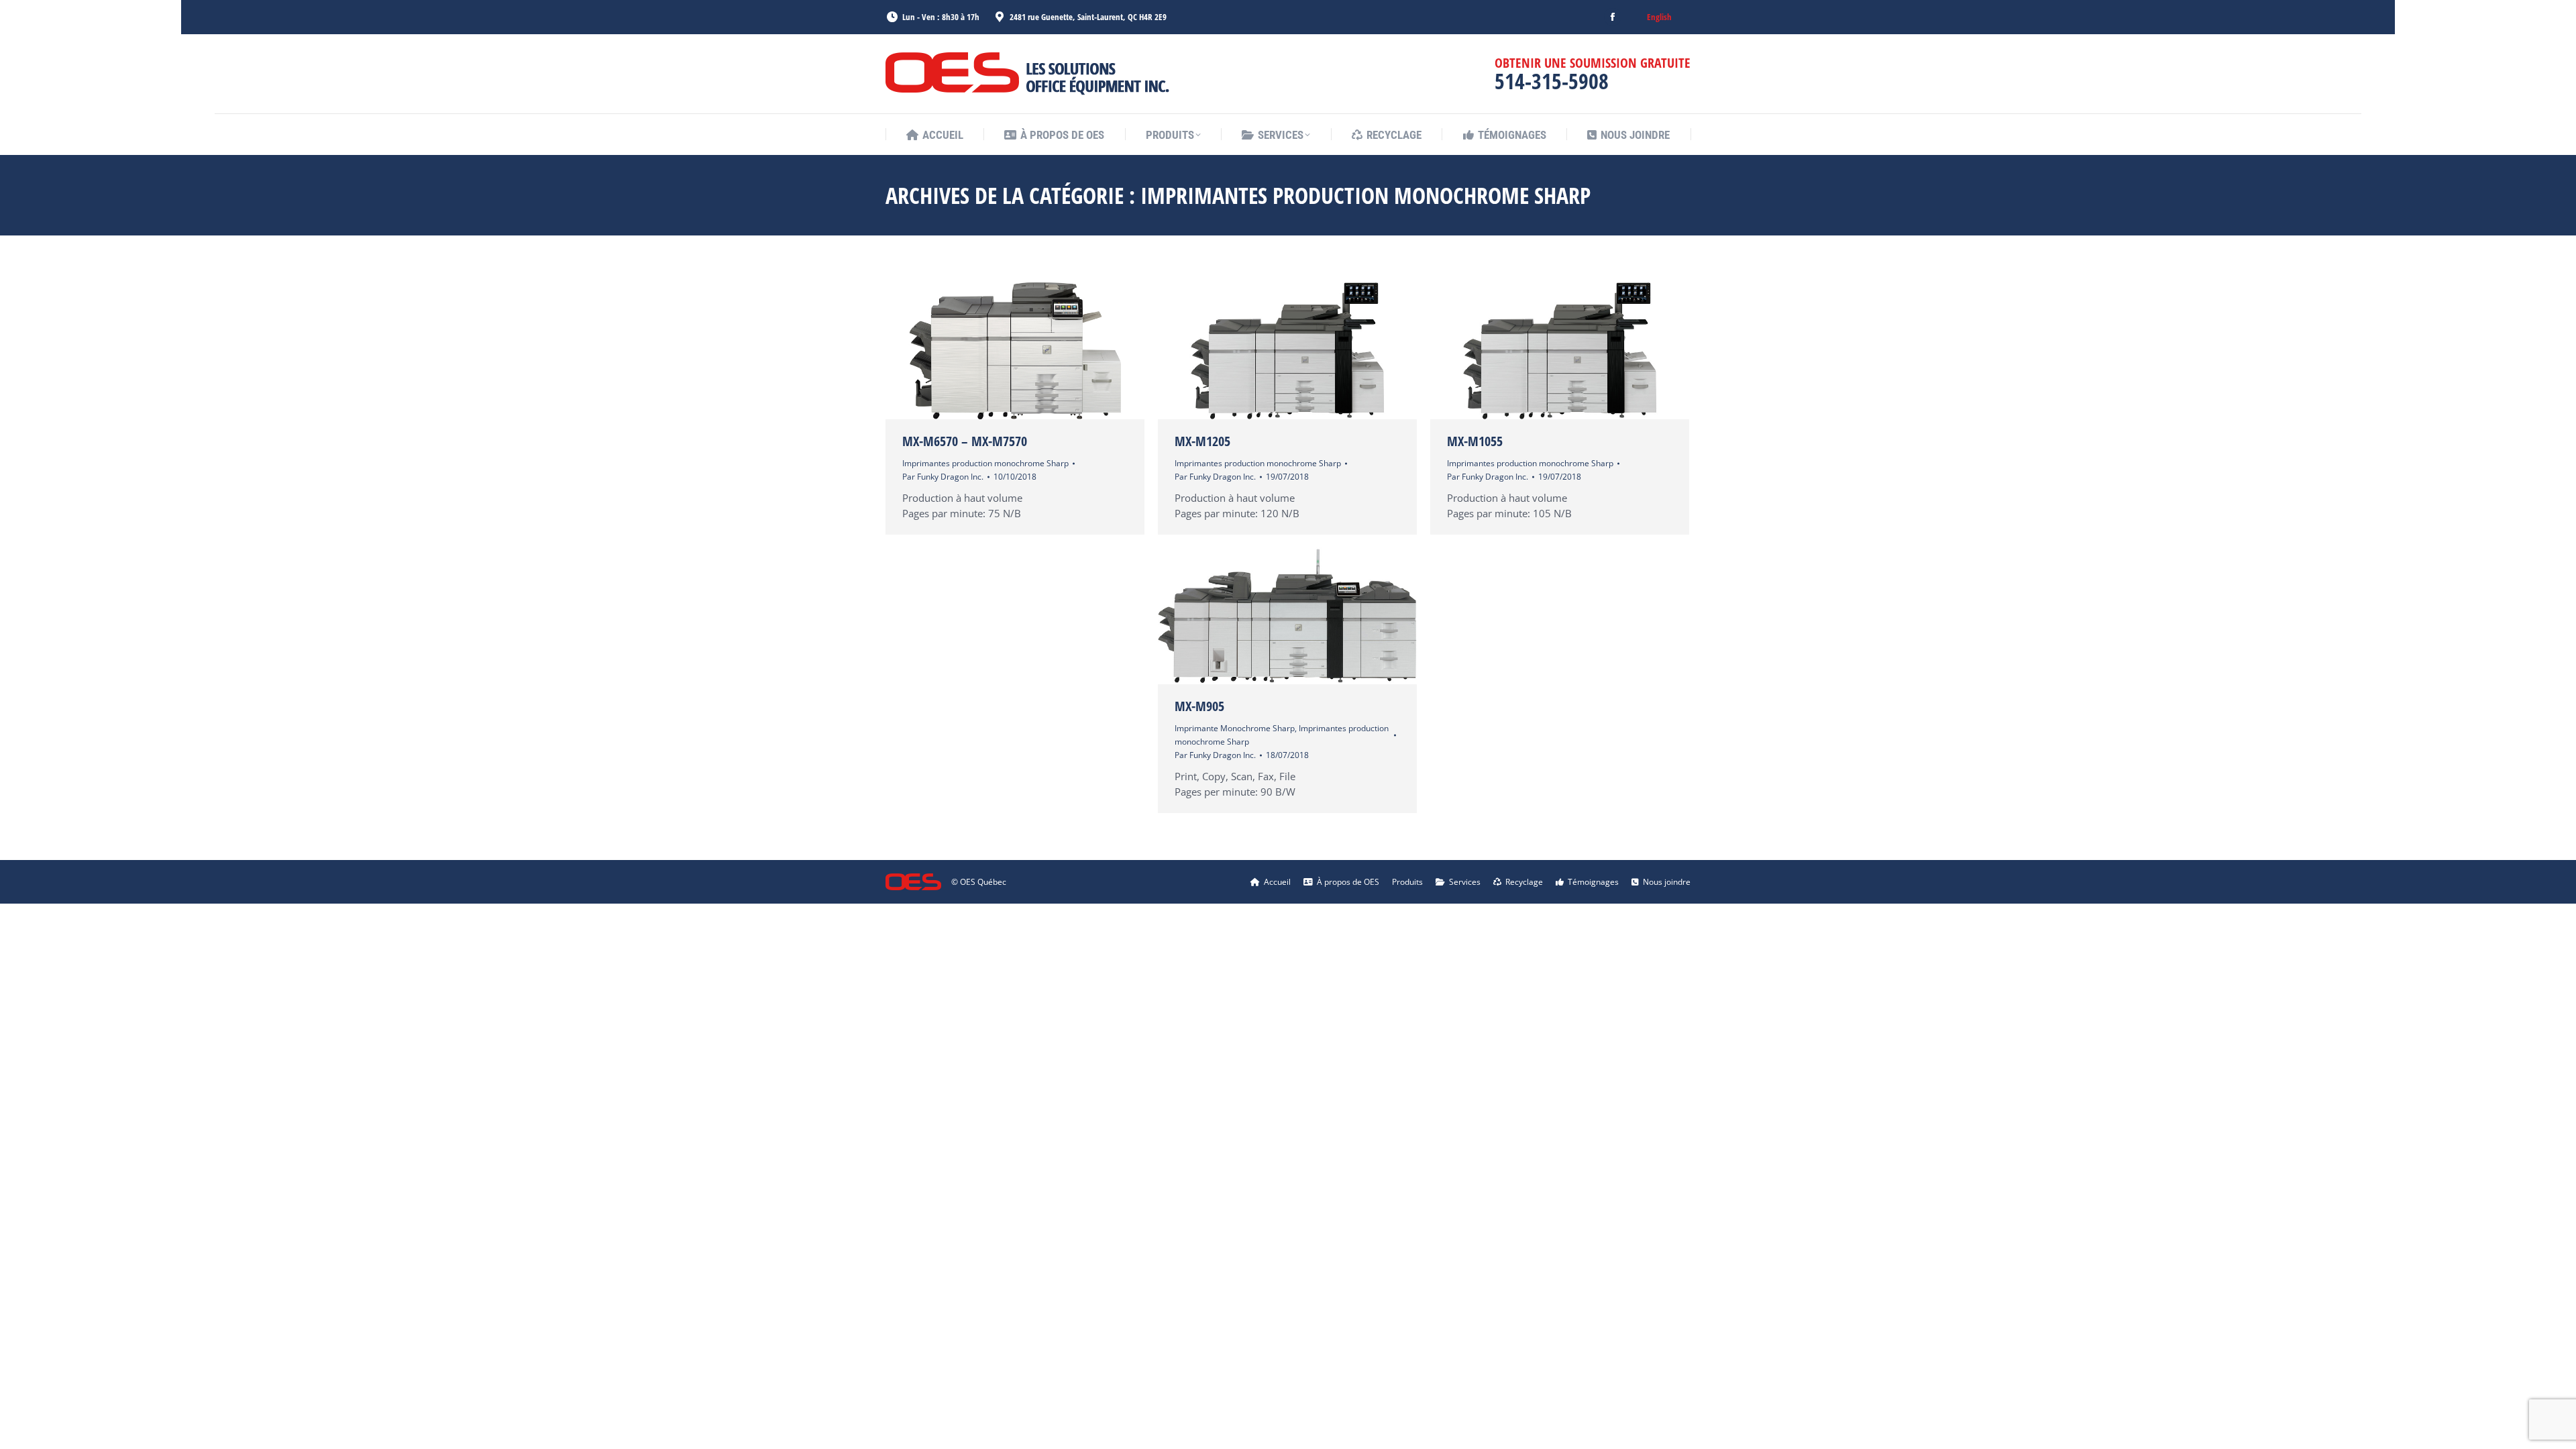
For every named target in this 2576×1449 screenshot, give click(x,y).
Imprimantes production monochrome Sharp (985, 463)
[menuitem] (1659, 17)
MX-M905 (1199, 706)
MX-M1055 (1475, 441)
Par (943, 477)
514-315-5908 (1552, 81)
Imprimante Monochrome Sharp (1235, 728)
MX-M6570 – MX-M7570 (965, 441)
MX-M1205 (1202, 441)
